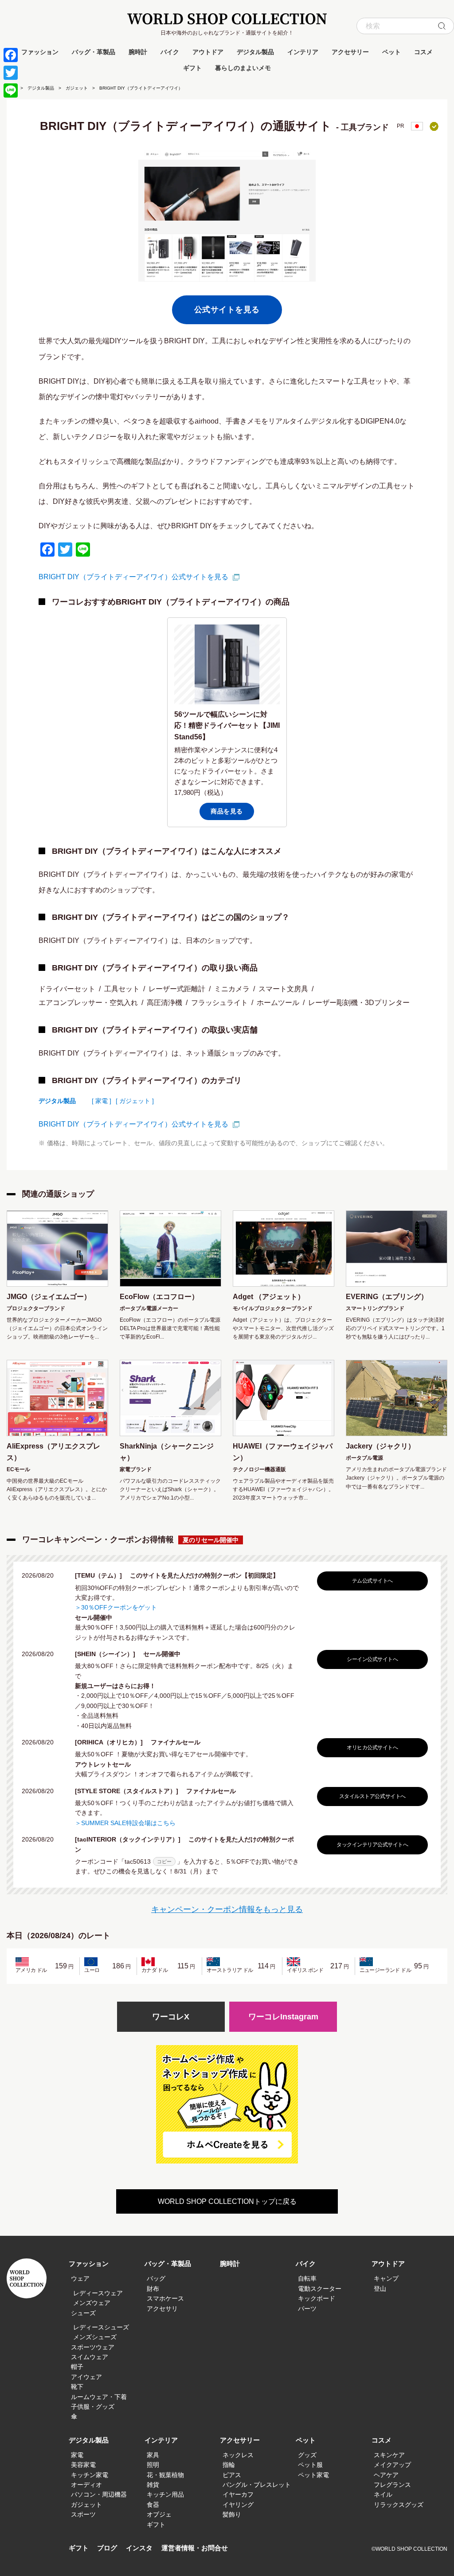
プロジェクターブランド (36, 1308)
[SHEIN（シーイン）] (108, 1654)
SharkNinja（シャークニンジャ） (167, 1452)
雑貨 (153, 2485)
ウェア (80, 2278)
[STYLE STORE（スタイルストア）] (130, 1791)
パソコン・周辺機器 (99, 2494)
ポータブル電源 (364, 1458)
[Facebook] (11, 55)
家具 (153, 2455)
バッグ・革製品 (94, 52)
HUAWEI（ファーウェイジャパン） (283, 1452)
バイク (170, 52)
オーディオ (86, 2485)
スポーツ (83, 2514)
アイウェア (86, 2377)
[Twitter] (11, 73)
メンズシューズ (95, 2337)
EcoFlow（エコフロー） (159, 1297)
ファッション (40, 52)
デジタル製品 (255, 52)
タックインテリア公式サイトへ (372, 1845)
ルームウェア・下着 (99, 2397)
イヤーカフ (238, 2494)
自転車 (307, 2278)
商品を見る (227, 811)
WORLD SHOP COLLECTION (227, 19)
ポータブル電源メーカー (149, 1308)
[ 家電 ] (102, 1101)
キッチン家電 (90, 2475)
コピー (164, 1861)
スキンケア (389, 2455)
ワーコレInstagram (283, 2017)
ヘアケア (386, 2475)
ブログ (107, 2548)
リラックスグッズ (399, 2505)
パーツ (307, 2309)
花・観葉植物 (165, 2475)
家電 (77, 2455)
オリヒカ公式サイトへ (372, 1747)
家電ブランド (136, 1469)
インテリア (303, 52)
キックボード (317, 2298)
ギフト (192, 68)
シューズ (83, 2313)
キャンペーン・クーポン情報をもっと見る (227, 1909)
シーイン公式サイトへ (372, 1659)
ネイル (383, 2494)
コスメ (423, 52)
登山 (380, 2289)
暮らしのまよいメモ (243, 68)
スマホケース (165, 2298)
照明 (153, 2465)
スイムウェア (90, 2357)
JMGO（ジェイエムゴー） (49, 1297)
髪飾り (232, 2514)
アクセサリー (350, 52)
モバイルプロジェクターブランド (273, 1308)
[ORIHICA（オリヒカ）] (112, 1742)
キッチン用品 (165, 2494)
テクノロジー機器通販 (259, 1469)
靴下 (77, 2387)
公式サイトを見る (227, 310)
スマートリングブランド (375, 1308)
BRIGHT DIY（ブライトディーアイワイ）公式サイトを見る (133, 577)
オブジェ (159, 2514)
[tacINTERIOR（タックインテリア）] (131, 1839)
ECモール (18, 1469)
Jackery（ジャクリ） (380, 1446)
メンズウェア (92, 2303)
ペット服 (310, 2465)
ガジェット (77, 88)
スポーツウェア (93, 2347)
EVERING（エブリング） (387, 1297)
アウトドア (208, 52)
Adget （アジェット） (269, 1297)
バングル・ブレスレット (257, 2485)
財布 (153, 2289)
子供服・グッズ (93, 2407)
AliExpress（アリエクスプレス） (53, 1452)
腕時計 (138, 52)
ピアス (232, 2475)
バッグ (156, 2278)
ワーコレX (171, 2017)
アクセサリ (162, 2309)
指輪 (229, 2465)
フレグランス (392, 2485)
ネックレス (238, 2455)
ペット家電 (313, 2475)
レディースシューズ (101, 2327)
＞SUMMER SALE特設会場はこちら (125, 1823)
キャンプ (386, 2278)
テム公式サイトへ (372, 1581)
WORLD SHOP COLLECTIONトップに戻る (227, 2201)
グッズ (307, 2455)
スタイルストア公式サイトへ (372, 1796)
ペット (391, 52)
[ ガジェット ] (135, 1101)
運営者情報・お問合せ (195, 2548)
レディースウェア (98, 2293)
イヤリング (238, 2505)
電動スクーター (320, 2289)
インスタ (139, 2548)
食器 (153, 2505)
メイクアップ (392, 2465)
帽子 (77, 2367)
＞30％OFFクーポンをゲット (116, 1607)
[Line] (11, 90)
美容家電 (83, 2465)
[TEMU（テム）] (102, 1575)
